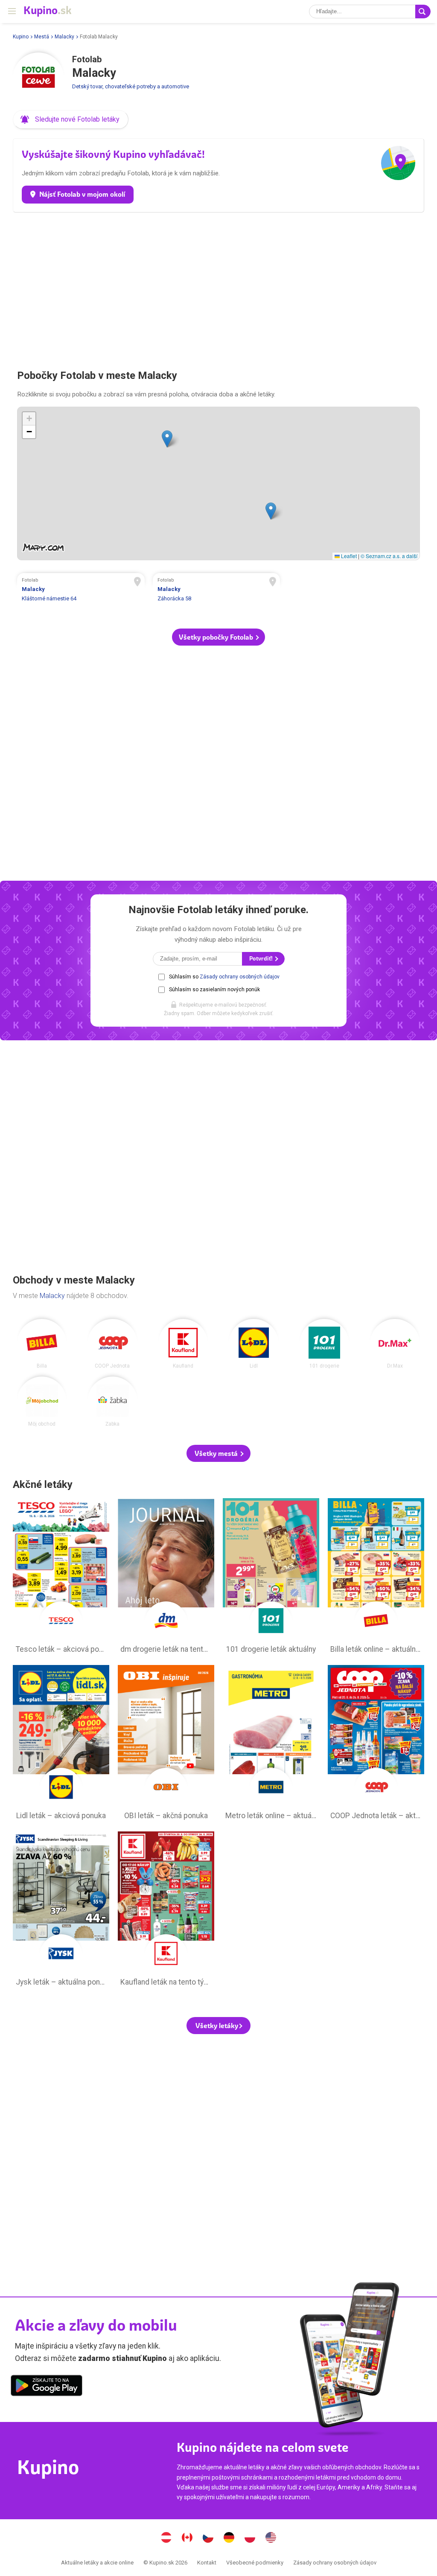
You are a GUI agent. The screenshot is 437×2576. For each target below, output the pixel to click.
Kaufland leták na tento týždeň (166, 1911)
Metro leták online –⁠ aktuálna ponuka (271, 1745)
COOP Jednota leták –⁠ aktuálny (376, 1745)
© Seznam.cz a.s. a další (389, 556)
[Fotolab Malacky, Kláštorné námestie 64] (81, 591)
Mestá (42, 37)
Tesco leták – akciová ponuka (61, 1578)
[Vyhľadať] (423, 12)
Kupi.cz (208, 2538)
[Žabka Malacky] (112, 1402)
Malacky (64, 37)
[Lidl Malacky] (254, 1344)
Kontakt (207, 2563)
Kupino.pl (250, 2538)
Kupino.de (229, 2538)
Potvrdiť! (262, 959)
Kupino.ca (187, 2538)
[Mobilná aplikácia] (47, 2387)
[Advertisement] (218, 287)
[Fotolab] (38, 78)
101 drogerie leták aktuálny (271, 1578)
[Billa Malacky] (42, 1344)
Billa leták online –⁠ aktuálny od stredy (376, 1578)
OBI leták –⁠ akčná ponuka (166, 1745)
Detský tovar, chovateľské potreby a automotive (131, 86)
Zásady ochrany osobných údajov (240, 977)
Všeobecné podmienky (255, 2563)
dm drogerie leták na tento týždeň (166, 1578)
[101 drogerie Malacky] (325, 1344)
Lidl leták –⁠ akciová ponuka (61, 1745)
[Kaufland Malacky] (183, 1344)
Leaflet (348, 556)
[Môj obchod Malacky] (42, 1402)
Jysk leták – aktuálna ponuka (61, 1911)
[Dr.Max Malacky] (395, 1344)
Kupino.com (271, 2538)
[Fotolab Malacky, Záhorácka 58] (217, 591)
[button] (71, 119)
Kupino (21, 37)
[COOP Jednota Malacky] (112, 1344)
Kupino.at (166, 2538)
